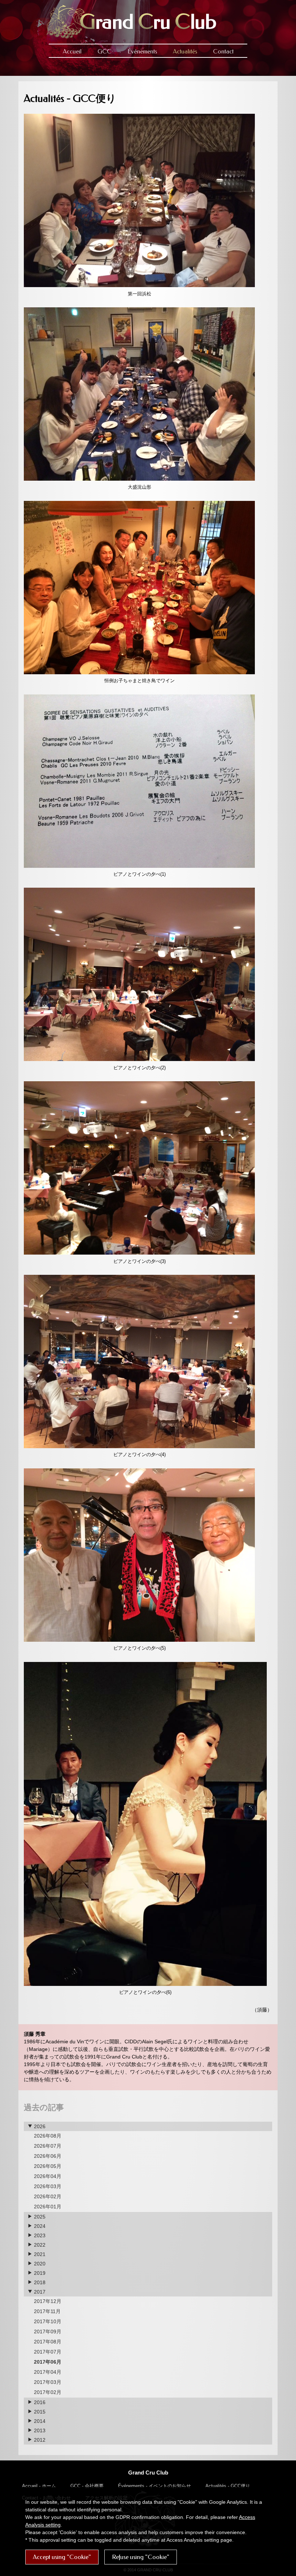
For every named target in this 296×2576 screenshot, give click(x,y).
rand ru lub (148, 22)
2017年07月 (48, 2352)
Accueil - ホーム (39, 2486)
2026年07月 (48, 2146)
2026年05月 (48, 2166)
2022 (39, 2245)
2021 (39, 2254)
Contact (223, 51)
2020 (39, 2264)
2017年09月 (48, 2332)
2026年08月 (48, 2136)
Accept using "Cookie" (62, 2557)
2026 (39, 2126)
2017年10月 (48, 2321)
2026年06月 (48, 2156)
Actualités (185, 51)
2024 (39, 2226)
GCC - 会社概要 (87, 2486)
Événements (142, 51)
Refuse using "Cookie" (141, 2557)
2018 (39, 2282)
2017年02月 (48, 2392)
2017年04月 (48, 2372)
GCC (105, 51)
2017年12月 (48, 2301)
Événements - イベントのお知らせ (154, 2486)
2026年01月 (48, 2207)
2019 (39, 2273)
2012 (39, 2440)
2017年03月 (48, 2382)
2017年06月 (48, 2362)
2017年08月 (48, 2342)
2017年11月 (47, 2311)
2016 (39, 2402)
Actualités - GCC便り (228, 2486)
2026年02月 (48, 2196)
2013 (39, 2430)
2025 (39, 2217)
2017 (39, 2292)
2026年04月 (48, 2176)
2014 (39, 2421)
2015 (39, 2412)
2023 (39, 2235)
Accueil (72, 51)
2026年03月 (48, 2186)
